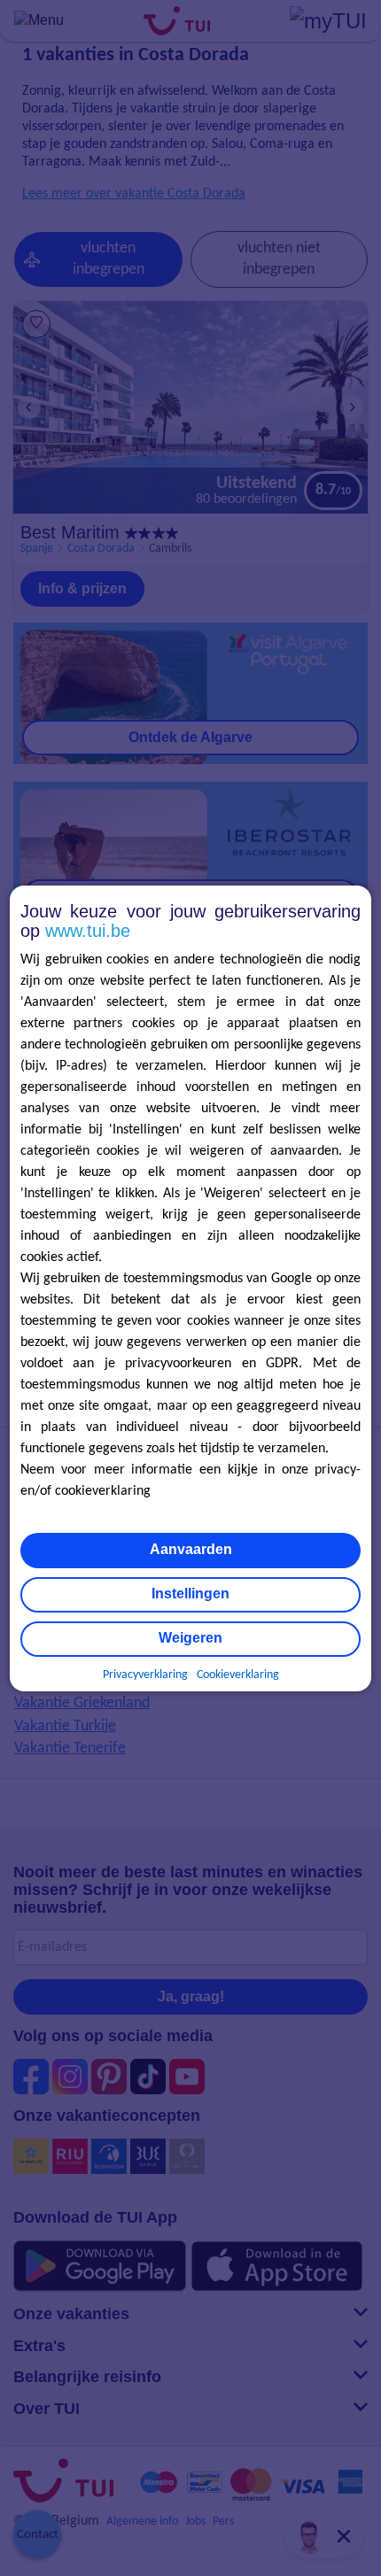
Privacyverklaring (145, 1675)
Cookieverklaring (238, 1675)
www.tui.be (88, 931)
